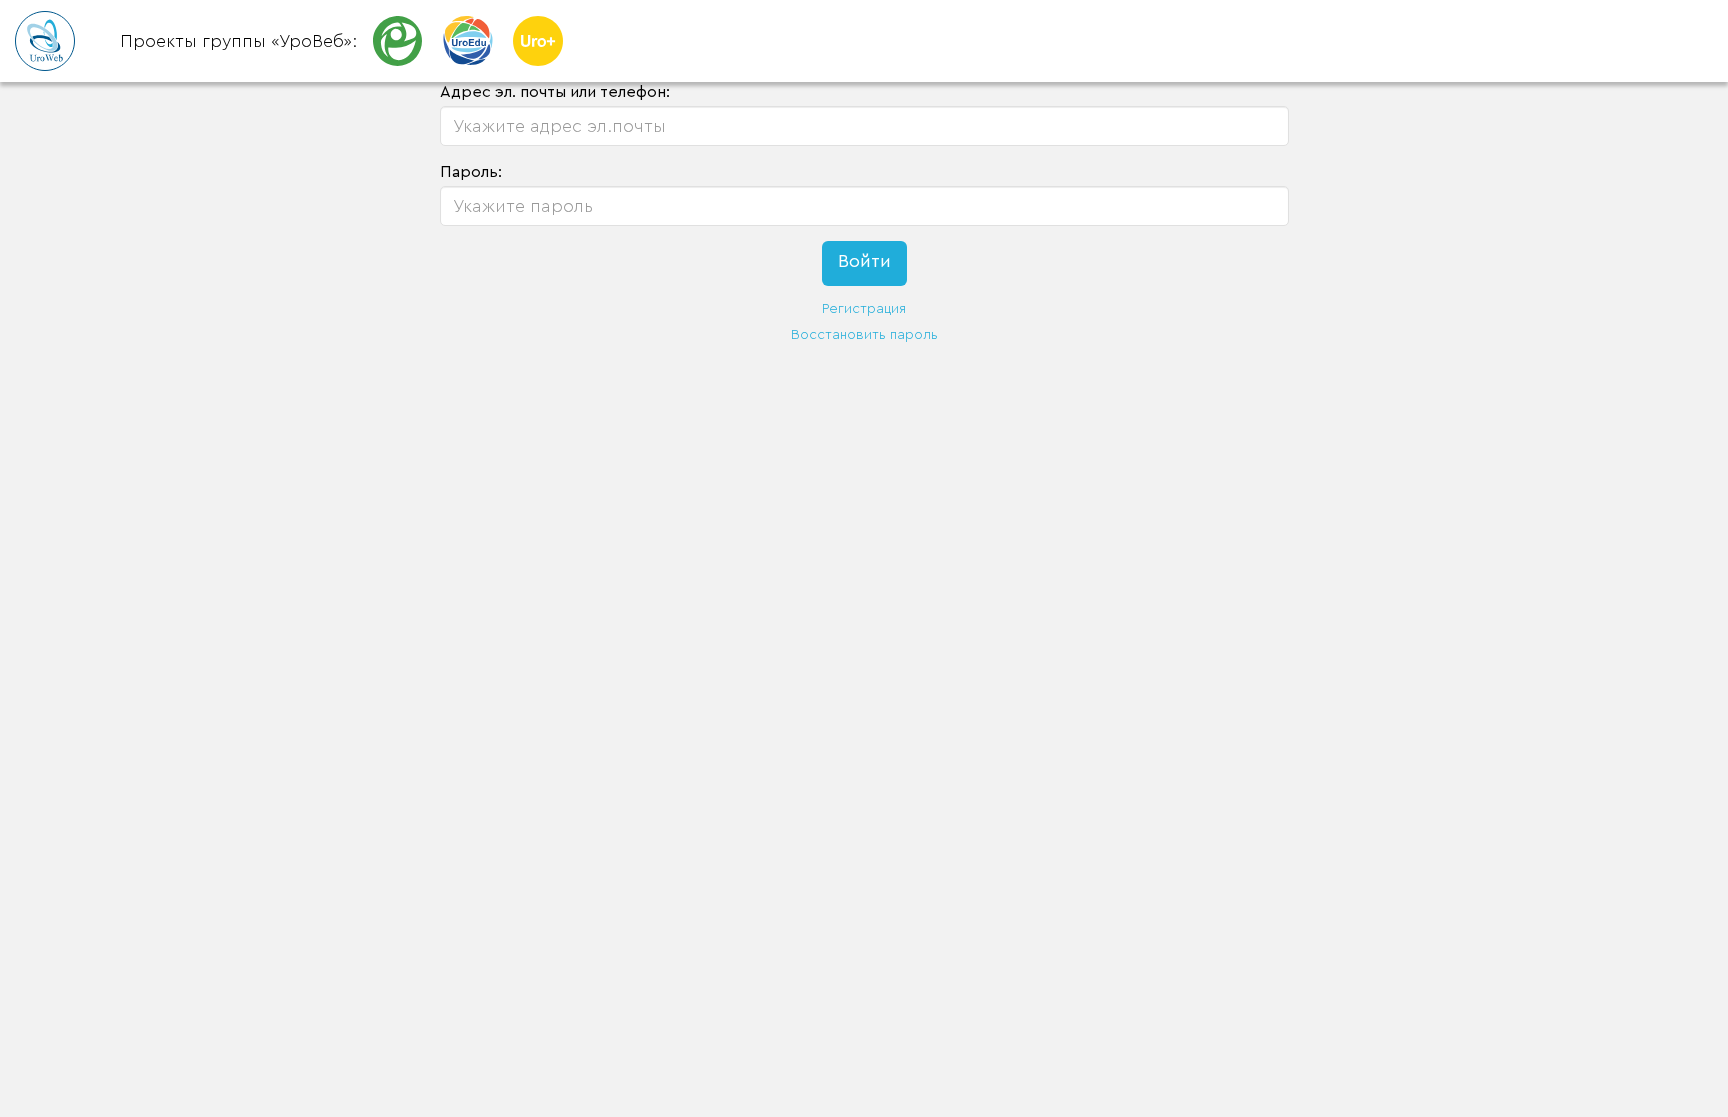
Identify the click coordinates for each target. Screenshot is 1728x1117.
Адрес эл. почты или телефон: (555, 92)
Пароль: (471, 172)
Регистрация (864, 309)
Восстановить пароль (864, 335)
